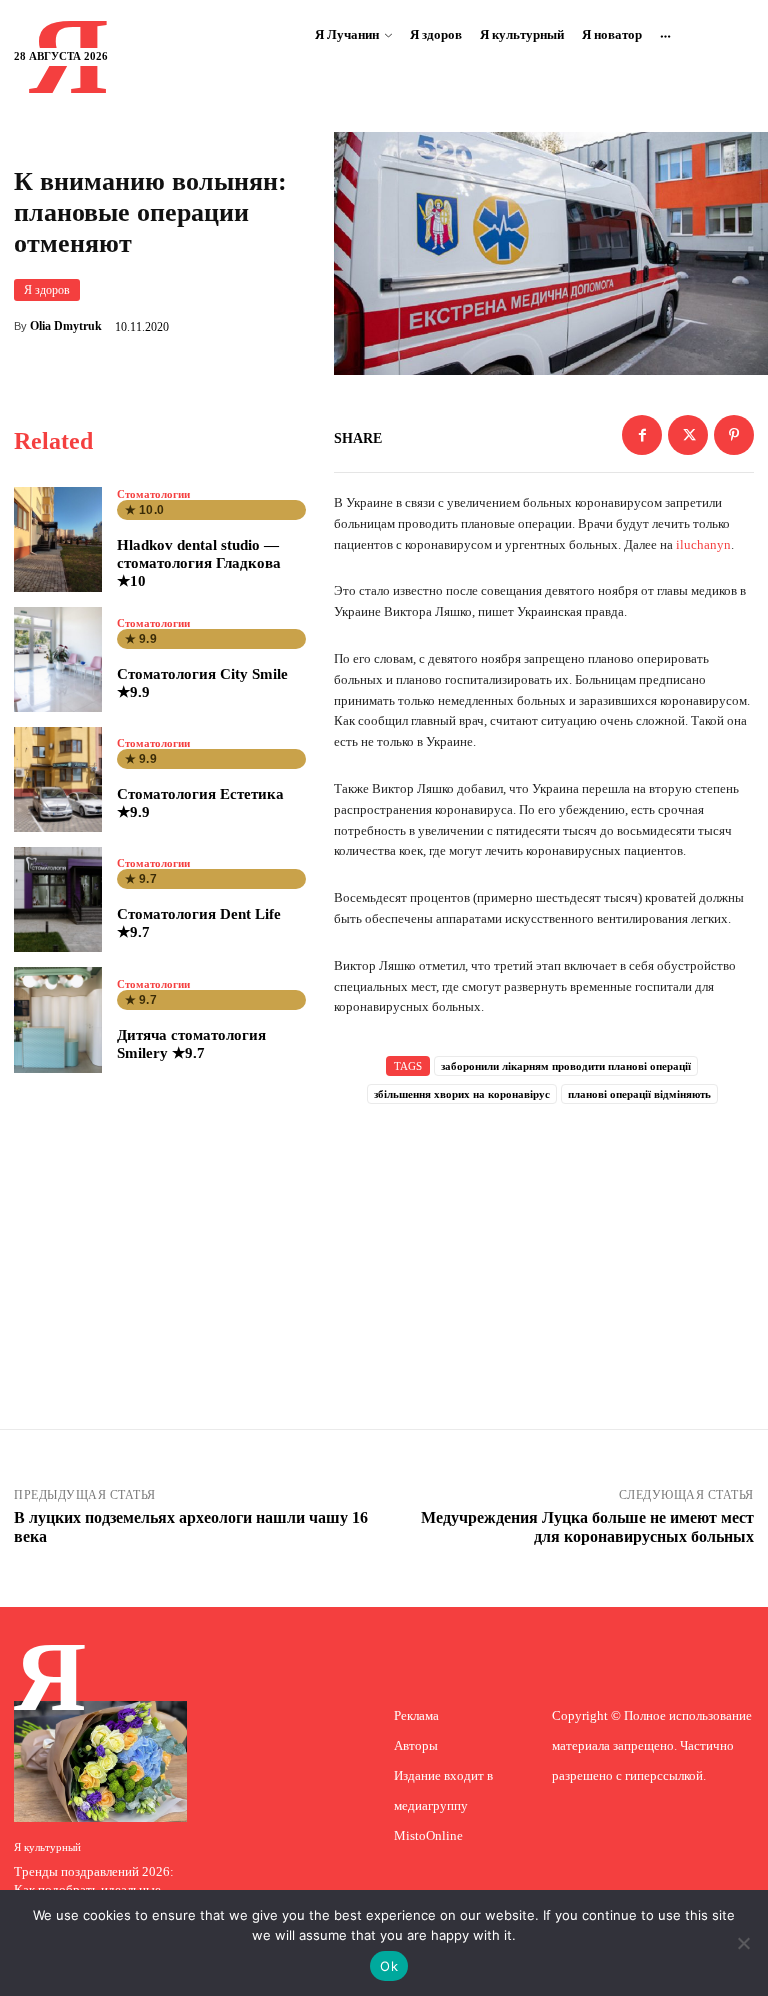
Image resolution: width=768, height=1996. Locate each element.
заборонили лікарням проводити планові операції (566, 1066)
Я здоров (47, 290)
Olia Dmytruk (66, 326)
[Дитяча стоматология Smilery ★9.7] (58, 1019)
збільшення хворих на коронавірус (462, 1094)
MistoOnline (428, 1835)
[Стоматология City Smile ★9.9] (58, 659)
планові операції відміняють (639, 1094)
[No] (743, 1943)
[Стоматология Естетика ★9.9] (58, 779)
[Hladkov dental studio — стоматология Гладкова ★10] (58, 539)
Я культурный (47, 1847)
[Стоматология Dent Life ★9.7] (58, 899)
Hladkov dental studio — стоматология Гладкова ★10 (199, 563)
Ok (389, 1966)
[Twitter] (688, 435)
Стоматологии (153, 494)
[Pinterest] (734, 435)
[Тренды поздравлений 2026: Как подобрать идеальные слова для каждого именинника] (100, 1761)
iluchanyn (702, 544)
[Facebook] (642, 435)
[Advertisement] (544, 1240)
